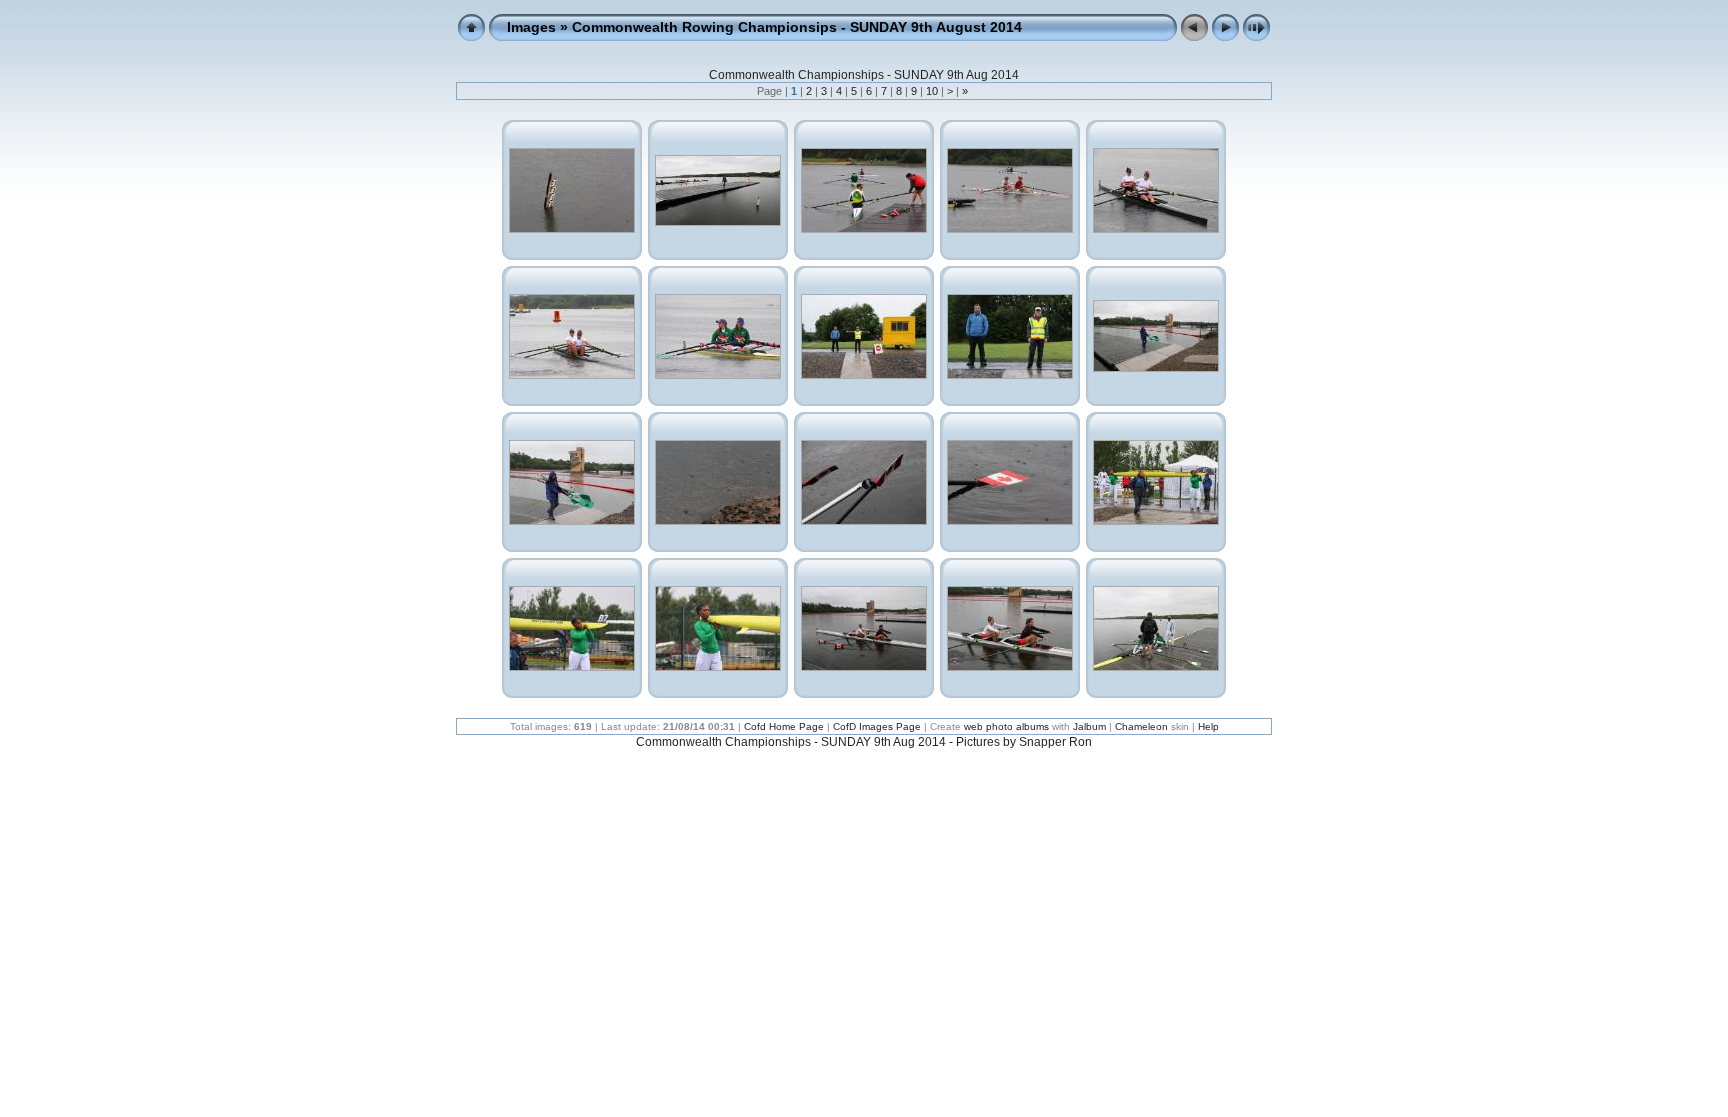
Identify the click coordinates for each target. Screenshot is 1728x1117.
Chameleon (1141, 726)
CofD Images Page (877, 726)
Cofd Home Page (784, 726)
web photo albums (1006, 726)
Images (531, 27)
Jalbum (1089, 726)
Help (1208, 726)
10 (932, 91)
